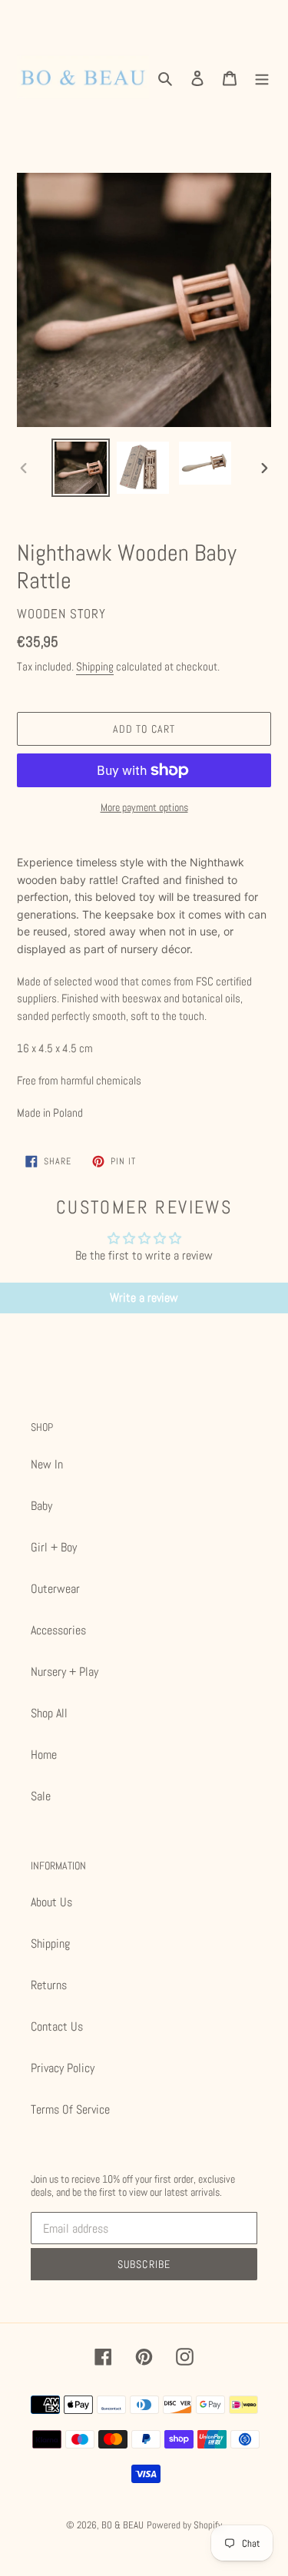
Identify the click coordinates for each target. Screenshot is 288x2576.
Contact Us (57, 2026)
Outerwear (55, 1589)
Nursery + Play (65, 1672)
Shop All (49, 1713)
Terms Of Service (70, 2109)
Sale (41, 1796)
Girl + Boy (54, 1547)
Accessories (58, 1630)
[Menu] (262, 78)
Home (44, 1755)
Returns (49, 1985)
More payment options (144, 807)
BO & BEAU (122, 2525)
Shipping (95, 666)
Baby (41, 1506)
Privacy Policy (63, 2068)
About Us (51, 1902)
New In (47, 1464)
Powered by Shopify (184, 2525)
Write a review (144, 1298)
